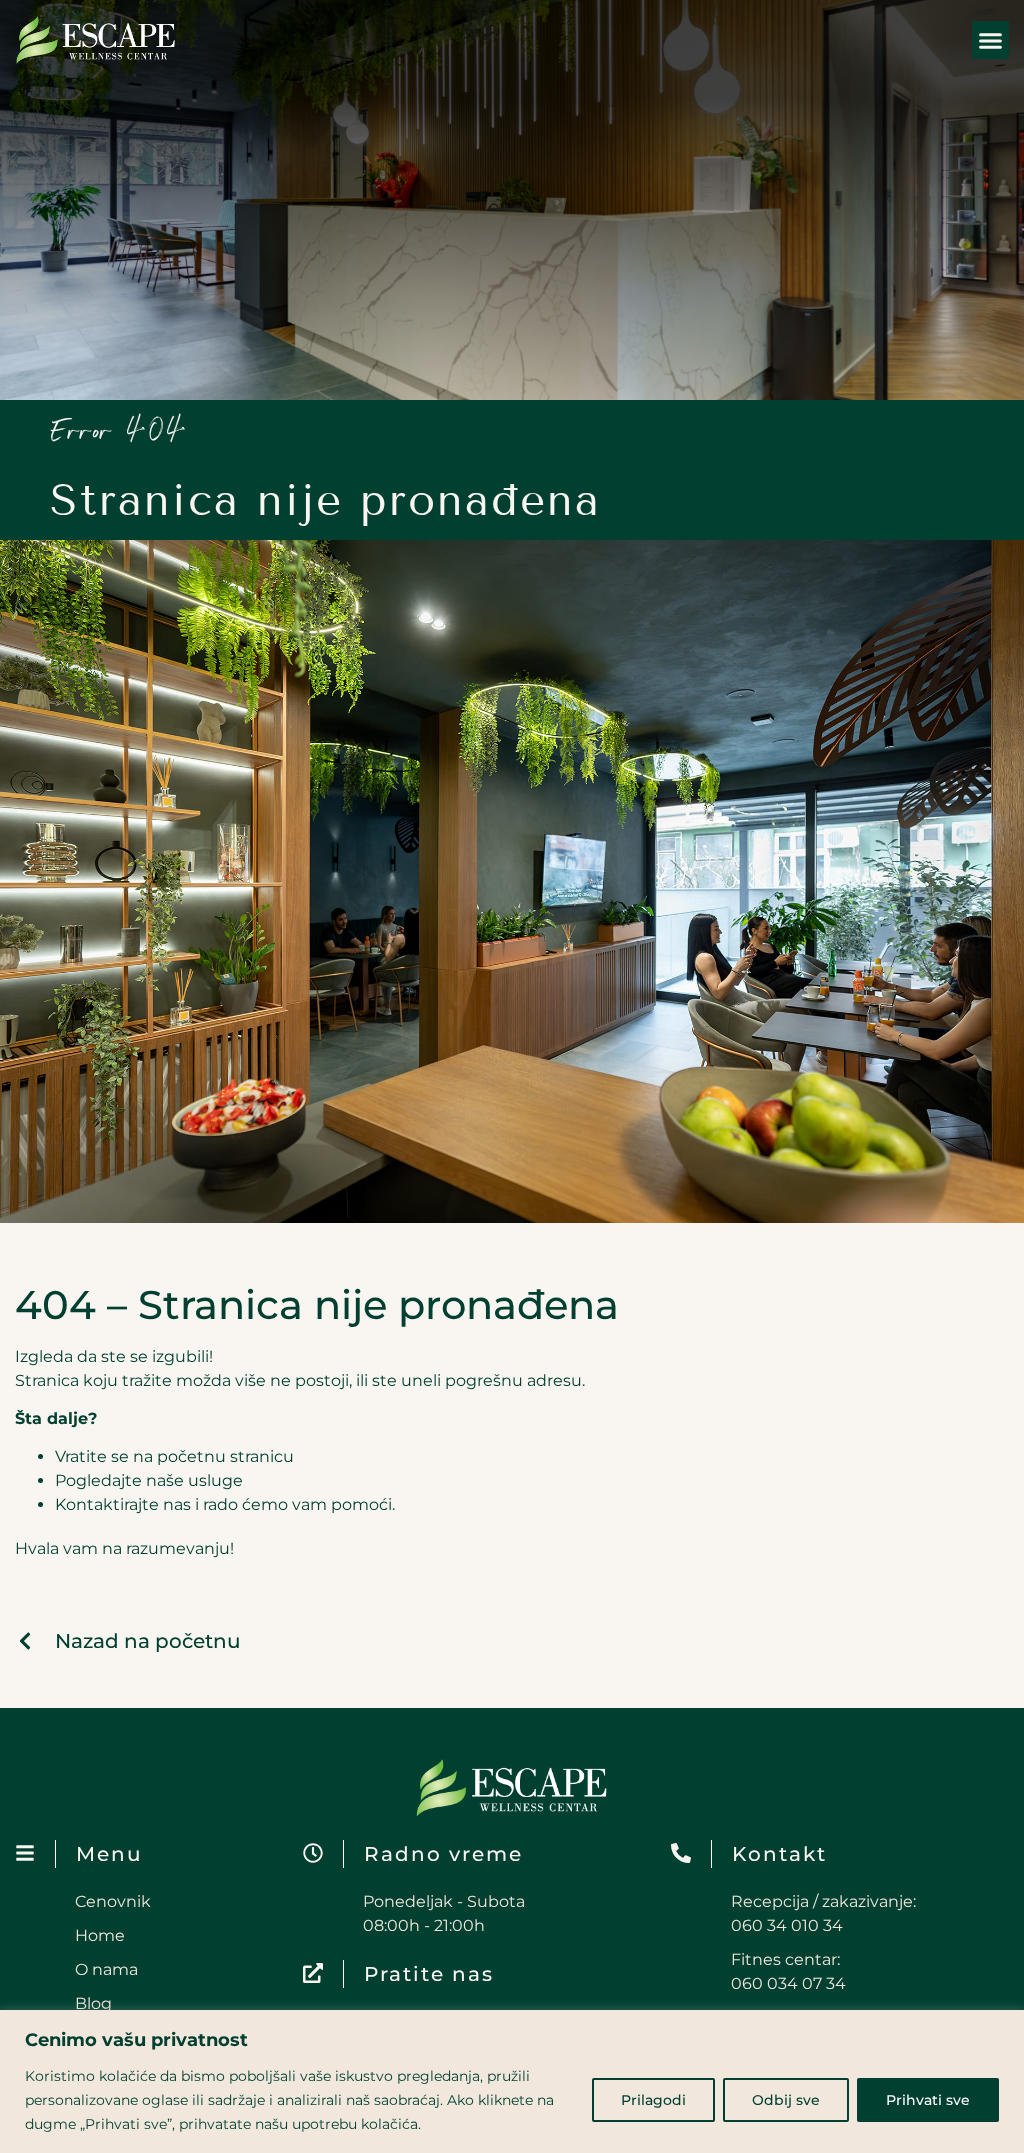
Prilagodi (653, 2100)
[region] (512, 2081)
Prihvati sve (928, 2100)
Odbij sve (786, 2100)
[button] (991, 40)
